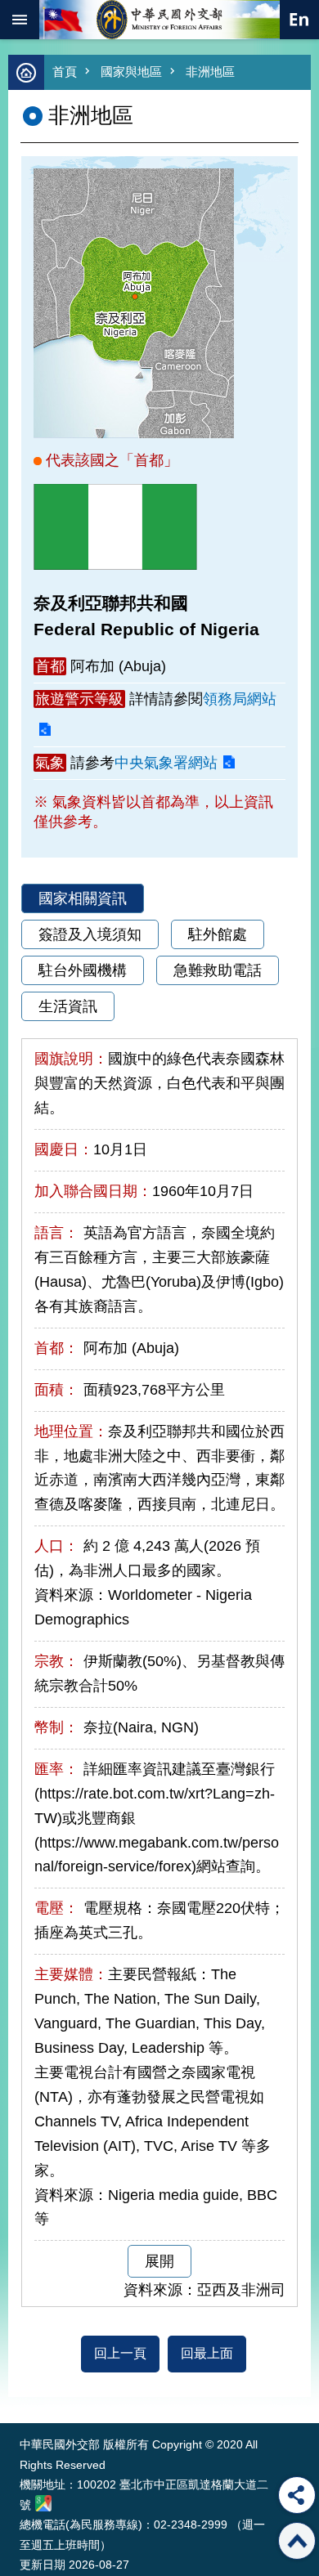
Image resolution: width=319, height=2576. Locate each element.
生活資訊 (68, 1006)
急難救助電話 (218, 970)
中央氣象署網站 (166, 763)
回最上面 (207, 2353)
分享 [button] (297, 2495)
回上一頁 (120, 2353)
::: (23, 2392)
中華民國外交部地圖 (43, 2503)
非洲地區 (210, 72)
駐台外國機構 (83, 970)
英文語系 (299, 20)
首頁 (65, 72)
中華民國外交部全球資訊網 (159, 20)
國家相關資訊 (83, 898)
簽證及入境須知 (90, 934)
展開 (159, 2261)
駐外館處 (218, 934)
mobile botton (20, 20)
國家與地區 (131, 72)
